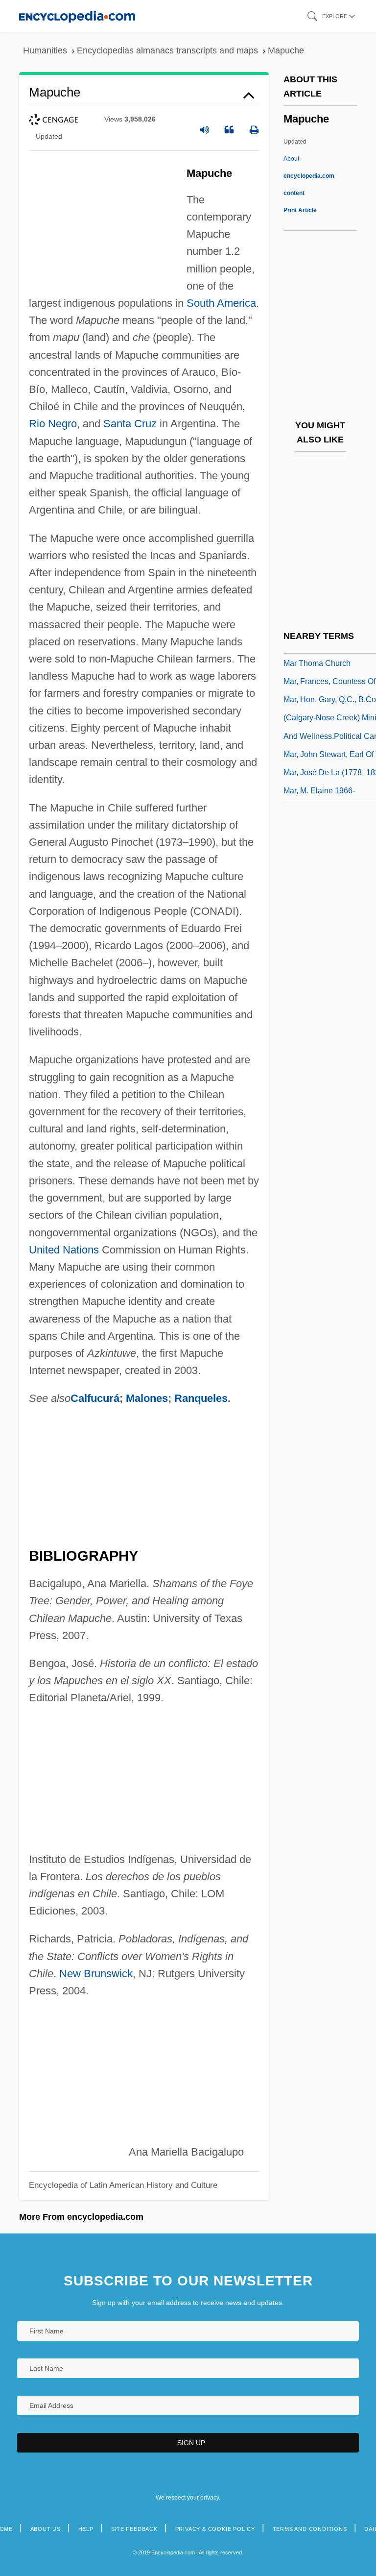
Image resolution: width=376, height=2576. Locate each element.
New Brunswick (96, 1974)
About (309, 176)
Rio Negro (53, 424)
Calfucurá (95, 1398)
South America (221, 303)
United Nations (64, 1250)
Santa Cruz (130, 424)
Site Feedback (134, 2529)
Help (86, 2529)
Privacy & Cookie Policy (215, 2529)
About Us (46, 2529)
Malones (147, 1398)
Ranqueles (201, 1398)
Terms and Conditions (310, 2529)
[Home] (77, 16)
